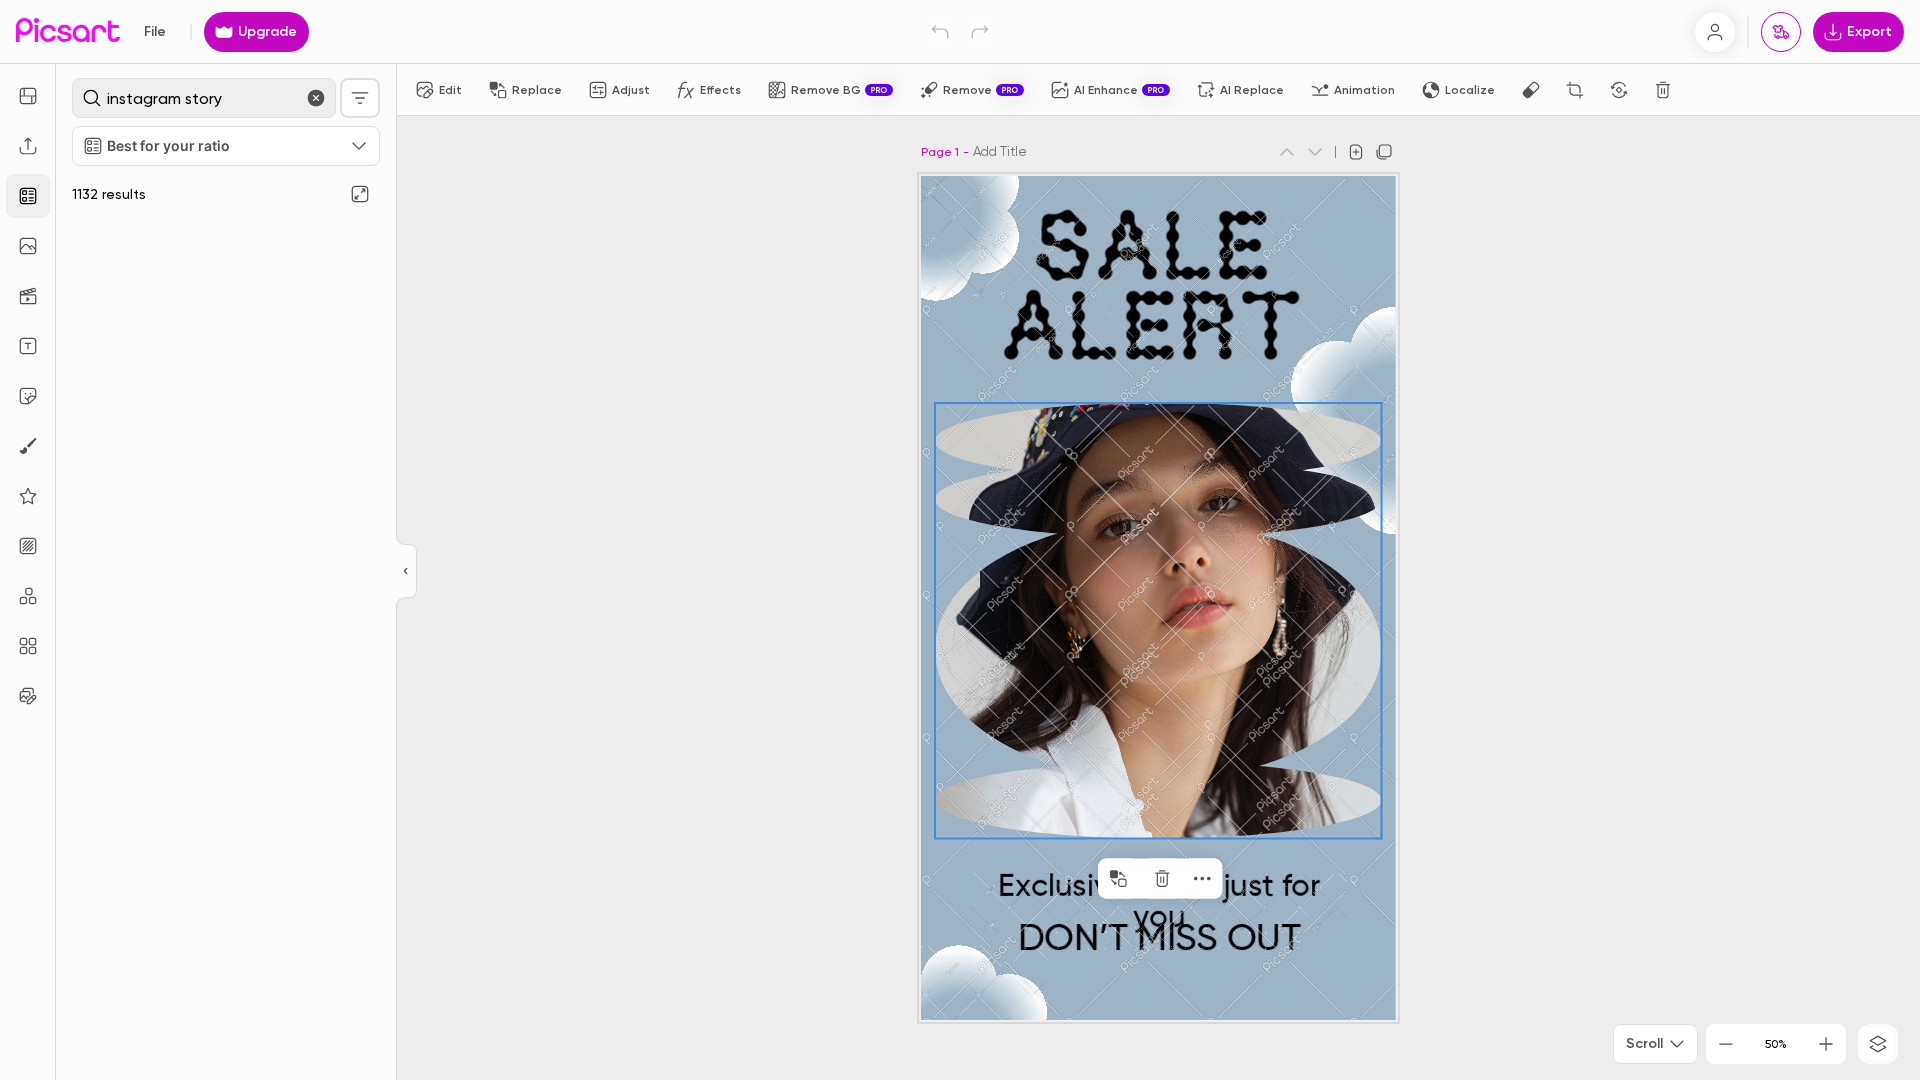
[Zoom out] (1726, 1044)
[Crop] (1575, 90)
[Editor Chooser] (406, 572)
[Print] (1781, 32)
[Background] (28, 546)
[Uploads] (28, 146)
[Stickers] (28, 396)
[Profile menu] (1715, 32)
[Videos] (28, 296)
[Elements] (28, 496)
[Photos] (28, 246)
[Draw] (28, 446)
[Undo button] (940, 32)
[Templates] (28, 196)
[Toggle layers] (1878, 1044)
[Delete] (1663, 90)
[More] (1202, 879)
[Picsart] (68, 31)
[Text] (28, 346)
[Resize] (28, 96)
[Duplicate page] (1384, 152)
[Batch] (28, 696)
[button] (960, 540)
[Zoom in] (1826, 1044)
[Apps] (28, 596)
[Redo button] (980, 32)
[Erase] (1531, 90)
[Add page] (1356, 152)
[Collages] (28, 646)
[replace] (1118, 879)
